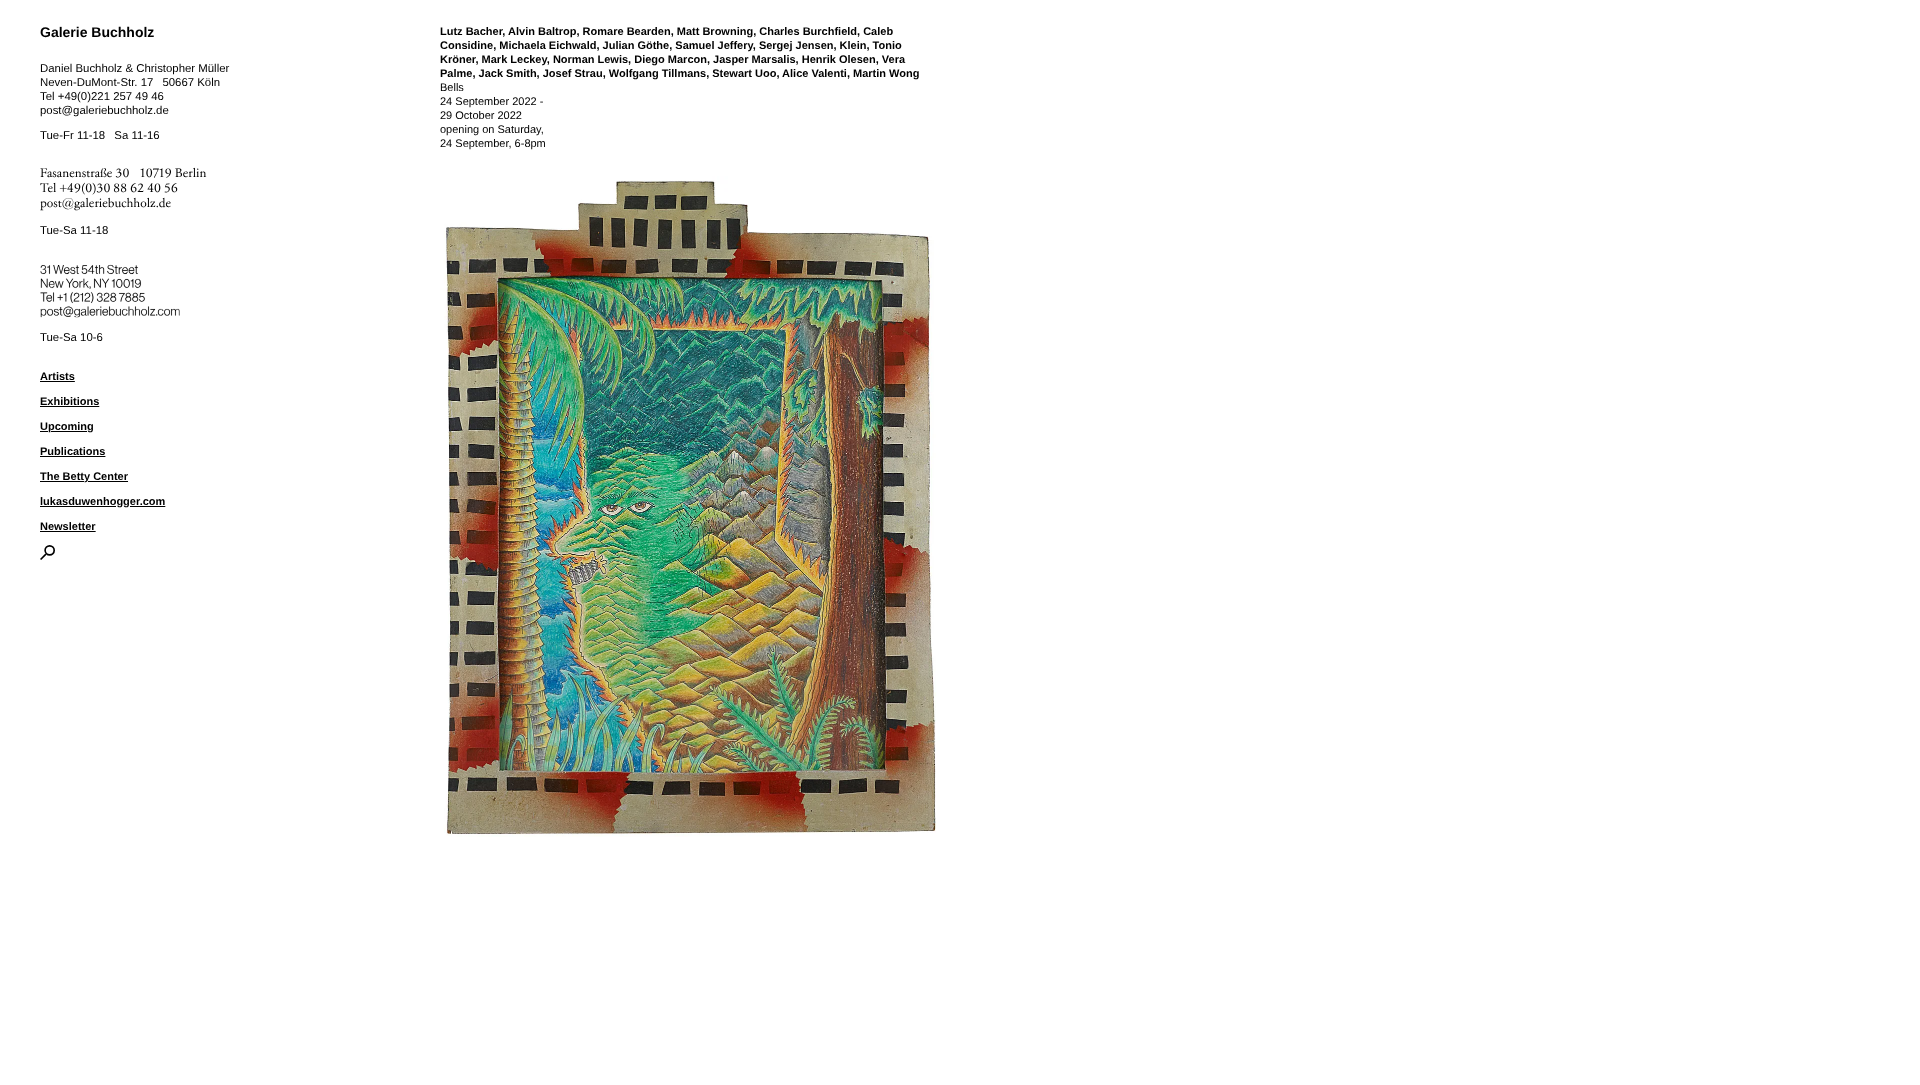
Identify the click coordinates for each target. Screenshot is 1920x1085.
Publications (72, 452)
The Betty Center (84, 477)
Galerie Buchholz (97, 32)
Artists (57, 377)
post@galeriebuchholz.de (104, 111)
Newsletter (68, 527)
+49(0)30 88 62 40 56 (119, 188)
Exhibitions (69, 402)
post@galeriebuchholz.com (112, 308)
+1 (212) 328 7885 (115, 294)
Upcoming (67, 427)
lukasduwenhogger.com (102, 502)
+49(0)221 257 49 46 (111, 97)
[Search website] (47, 556)
